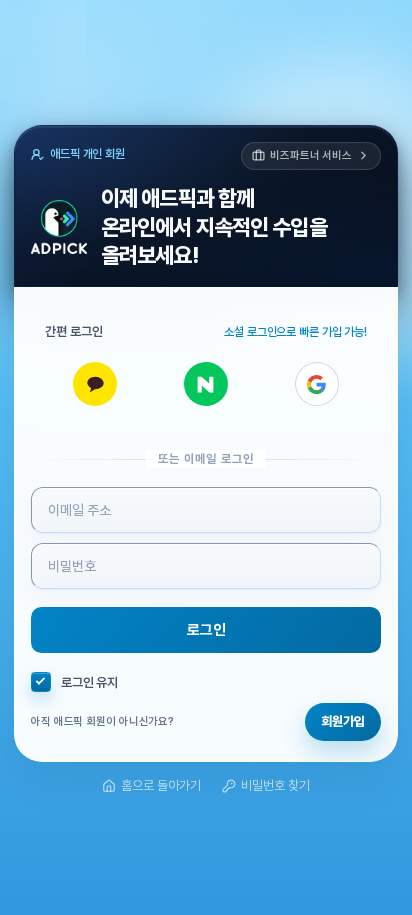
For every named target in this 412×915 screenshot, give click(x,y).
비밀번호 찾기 (275, 785)
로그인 (206, 630)
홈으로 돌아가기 (161, 785)
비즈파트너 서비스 (311, 155)
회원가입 (343, 721)
